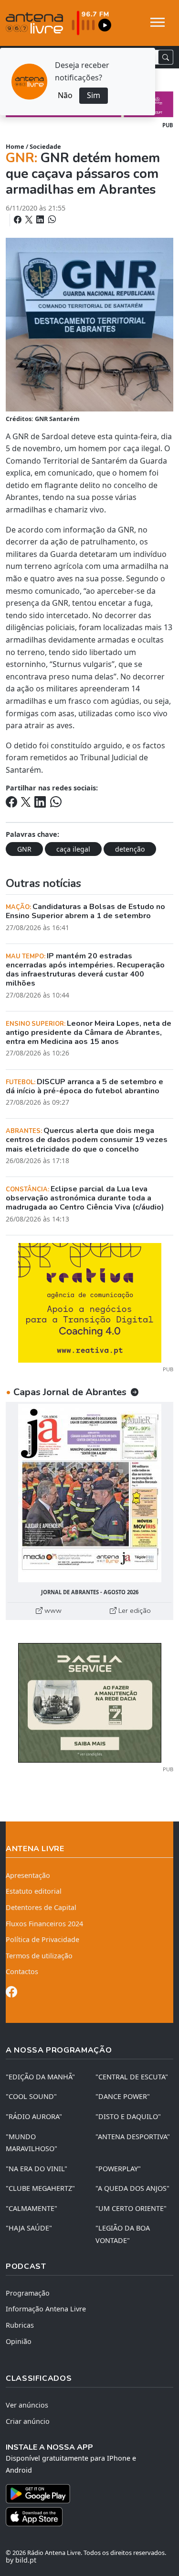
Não (65, 95)
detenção (130, 849)
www (52, 1610)
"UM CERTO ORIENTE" (131, 2208)
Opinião (19, 2341)
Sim (94, 95)
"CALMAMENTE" (32, 2208)
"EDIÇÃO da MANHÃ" (40, 2077)
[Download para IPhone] (89, 2517)
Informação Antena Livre (46, 2309)
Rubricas (20, 2325)
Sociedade (45, 146)
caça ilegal (73, 849)
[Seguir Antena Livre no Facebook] (11, 1993)
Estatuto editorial (34, 1891)
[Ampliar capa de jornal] (89, 1493)
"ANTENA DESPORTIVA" (133, 2137)
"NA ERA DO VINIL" (37, 2169)
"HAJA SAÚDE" (29, 2228)
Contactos (22, 1971)
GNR (24, 849)
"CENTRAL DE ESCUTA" (132, 2077)
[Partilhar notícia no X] (30, 220)
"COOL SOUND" (31, 2096)
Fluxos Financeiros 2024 (44, 1924)
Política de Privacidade (42, 1939)
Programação (28, 2293)
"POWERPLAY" (118, 2169)
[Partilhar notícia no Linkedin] (41, 220)
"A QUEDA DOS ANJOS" (132, 2188)
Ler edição (134, 1610)
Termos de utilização (39, 1956)
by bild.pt (21, 2560)
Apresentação (28, 1875)
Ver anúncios (27, 2405)
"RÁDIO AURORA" (34, 2116)
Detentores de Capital (41, 1907)
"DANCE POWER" (123, 2096)
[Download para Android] (84, 2494)
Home (15, 146)
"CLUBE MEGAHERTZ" (40, 2188)
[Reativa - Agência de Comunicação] (90, 1302)
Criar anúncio (28, 2421)
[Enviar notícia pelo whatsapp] (51, 220)
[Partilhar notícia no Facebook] (19, 220)
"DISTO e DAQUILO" (128, 2116)
